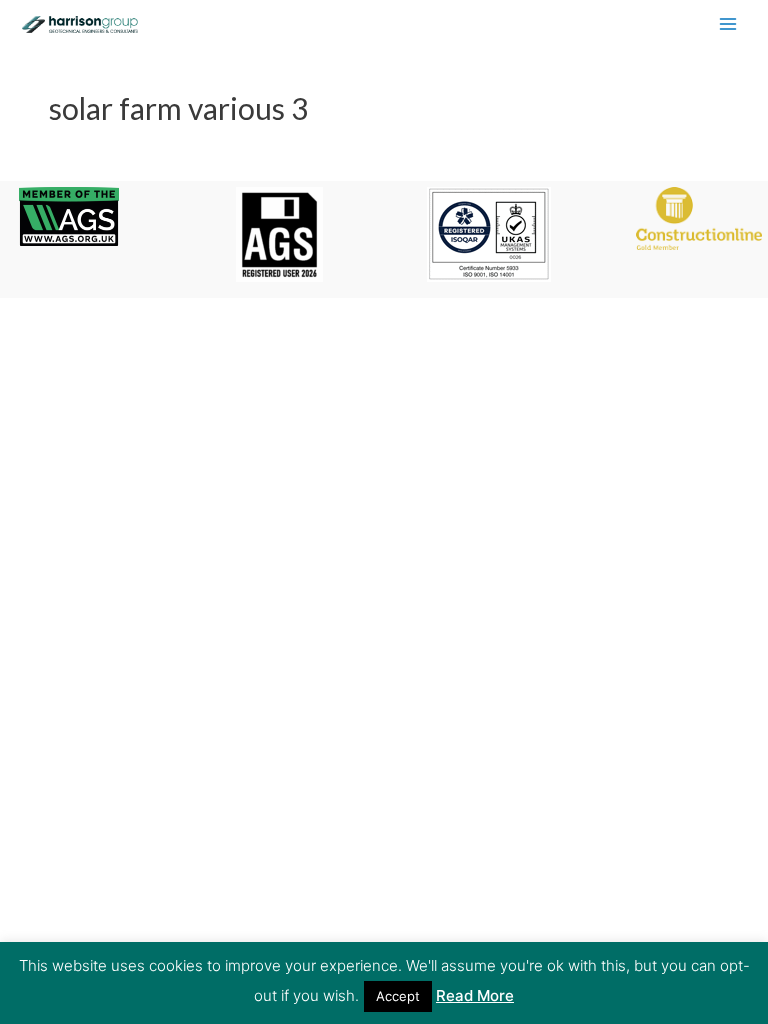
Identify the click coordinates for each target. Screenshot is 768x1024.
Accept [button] (398, 996)
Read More (475, 995)
